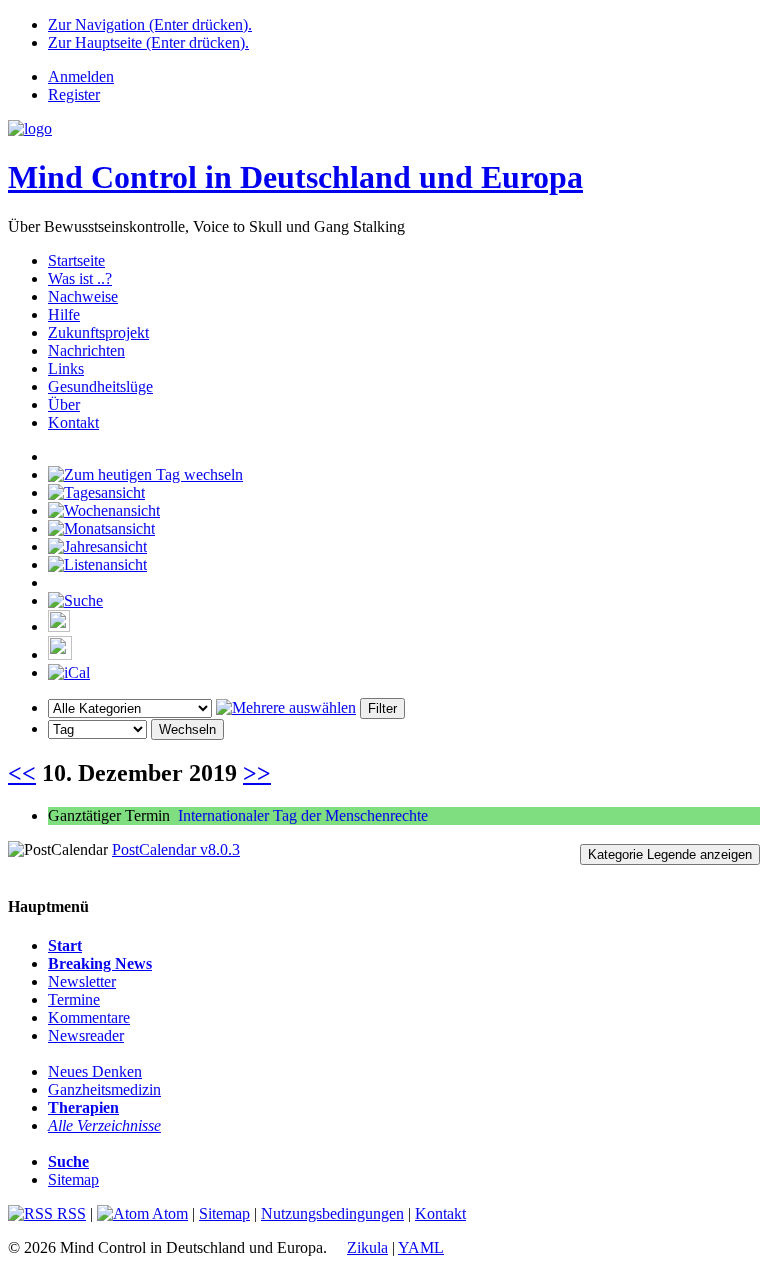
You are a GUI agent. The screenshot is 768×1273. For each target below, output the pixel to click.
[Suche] (75, 600)
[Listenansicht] (97, 564)
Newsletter (82, 981)
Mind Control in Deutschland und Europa (295, 177)
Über (64, 404)
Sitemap (73, 1179)
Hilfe (64, 314)
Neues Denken (95, 1071)
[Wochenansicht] (104, 510)
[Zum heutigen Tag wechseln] (145, 474)
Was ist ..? (80, 278)
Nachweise (83, 296)
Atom (168, 1213)
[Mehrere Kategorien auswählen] (286, 707)
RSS (69, 1213)
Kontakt (73, 422)
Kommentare (89, 1017)
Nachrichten (86, 350)
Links (66, 368)
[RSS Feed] (60, 654)
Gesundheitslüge (100, 386)
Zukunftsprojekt (98, 332)
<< (22, 773)
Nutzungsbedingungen (332, 1213)
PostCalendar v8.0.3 (176, 849)
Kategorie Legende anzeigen (670, 854)
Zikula (367, 1247)
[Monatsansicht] (101, 528)
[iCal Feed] (69, 672)
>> (257, 773)
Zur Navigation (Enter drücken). (150, 24)
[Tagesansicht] (96, 492)
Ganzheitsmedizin (104, 1089)
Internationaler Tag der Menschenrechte (303, 815)
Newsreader (86, 1035)
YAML (421, 1247)
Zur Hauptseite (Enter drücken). (148, 42)
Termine (74, 999)
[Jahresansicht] (97, 546)
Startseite (76, 260)
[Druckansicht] (59, 626)
